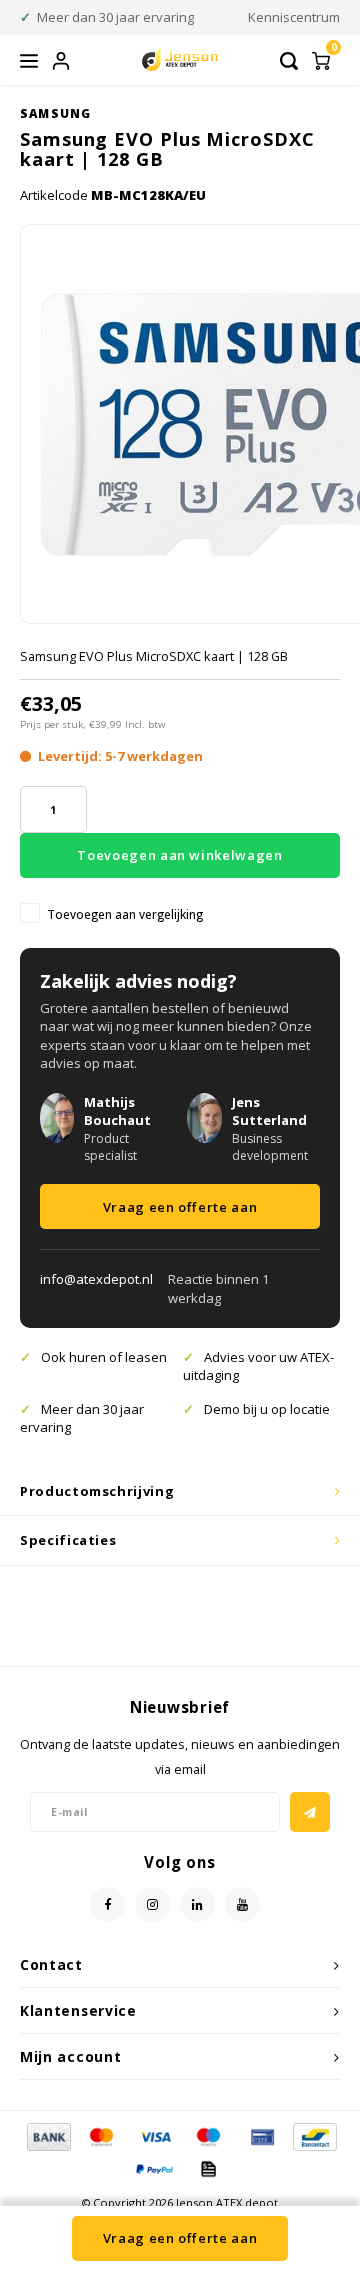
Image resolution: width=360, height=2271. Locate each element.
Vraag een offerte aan (180, 1207)
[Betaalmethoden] (48, 2136)
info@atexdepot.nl (96, 1279)
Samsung (55, 113)
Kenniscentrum (294, 17)
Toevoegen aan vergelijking (125, 914)
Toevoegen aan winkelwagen (179, 855)
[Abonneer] (310, 1812)
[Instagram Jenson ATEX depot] (152, 1904)
